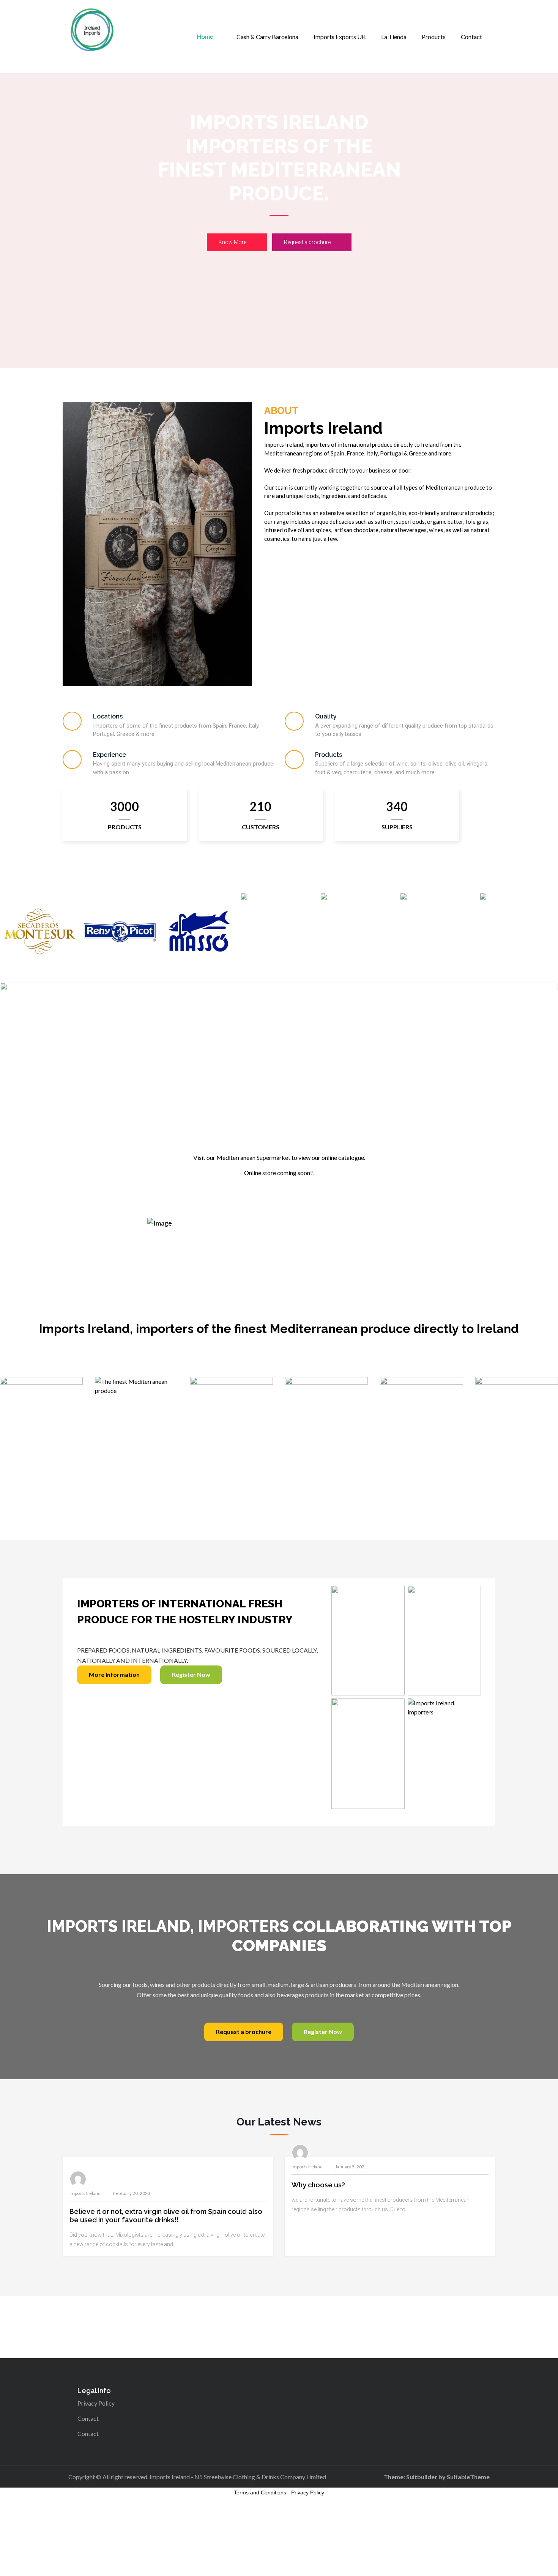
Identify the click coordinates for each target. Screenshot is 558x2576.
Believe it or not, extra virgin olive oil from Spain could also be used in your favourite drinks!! (166, 2216)
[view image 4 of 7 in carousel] (279, 1285)
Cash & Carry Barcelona (267, 37)
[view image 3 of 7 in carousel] (271, 1285)
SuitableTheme (468, 2477)
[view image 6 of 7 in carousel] (294, 1285)
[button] (279, 1259)
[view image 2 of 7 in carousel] (264, 1285)
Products (434, 37)
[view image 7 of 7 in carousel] (301, 1285)
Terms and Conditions (260, 2492)
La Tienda (394, 37)
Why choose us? (318, 2185)
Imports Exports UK (340, 37)
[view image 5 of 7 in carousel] (287, 1285)
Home (205, 36)
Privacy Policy (96, 2403)
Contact (471, 37)
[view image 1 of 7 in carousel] (257, 1285)
